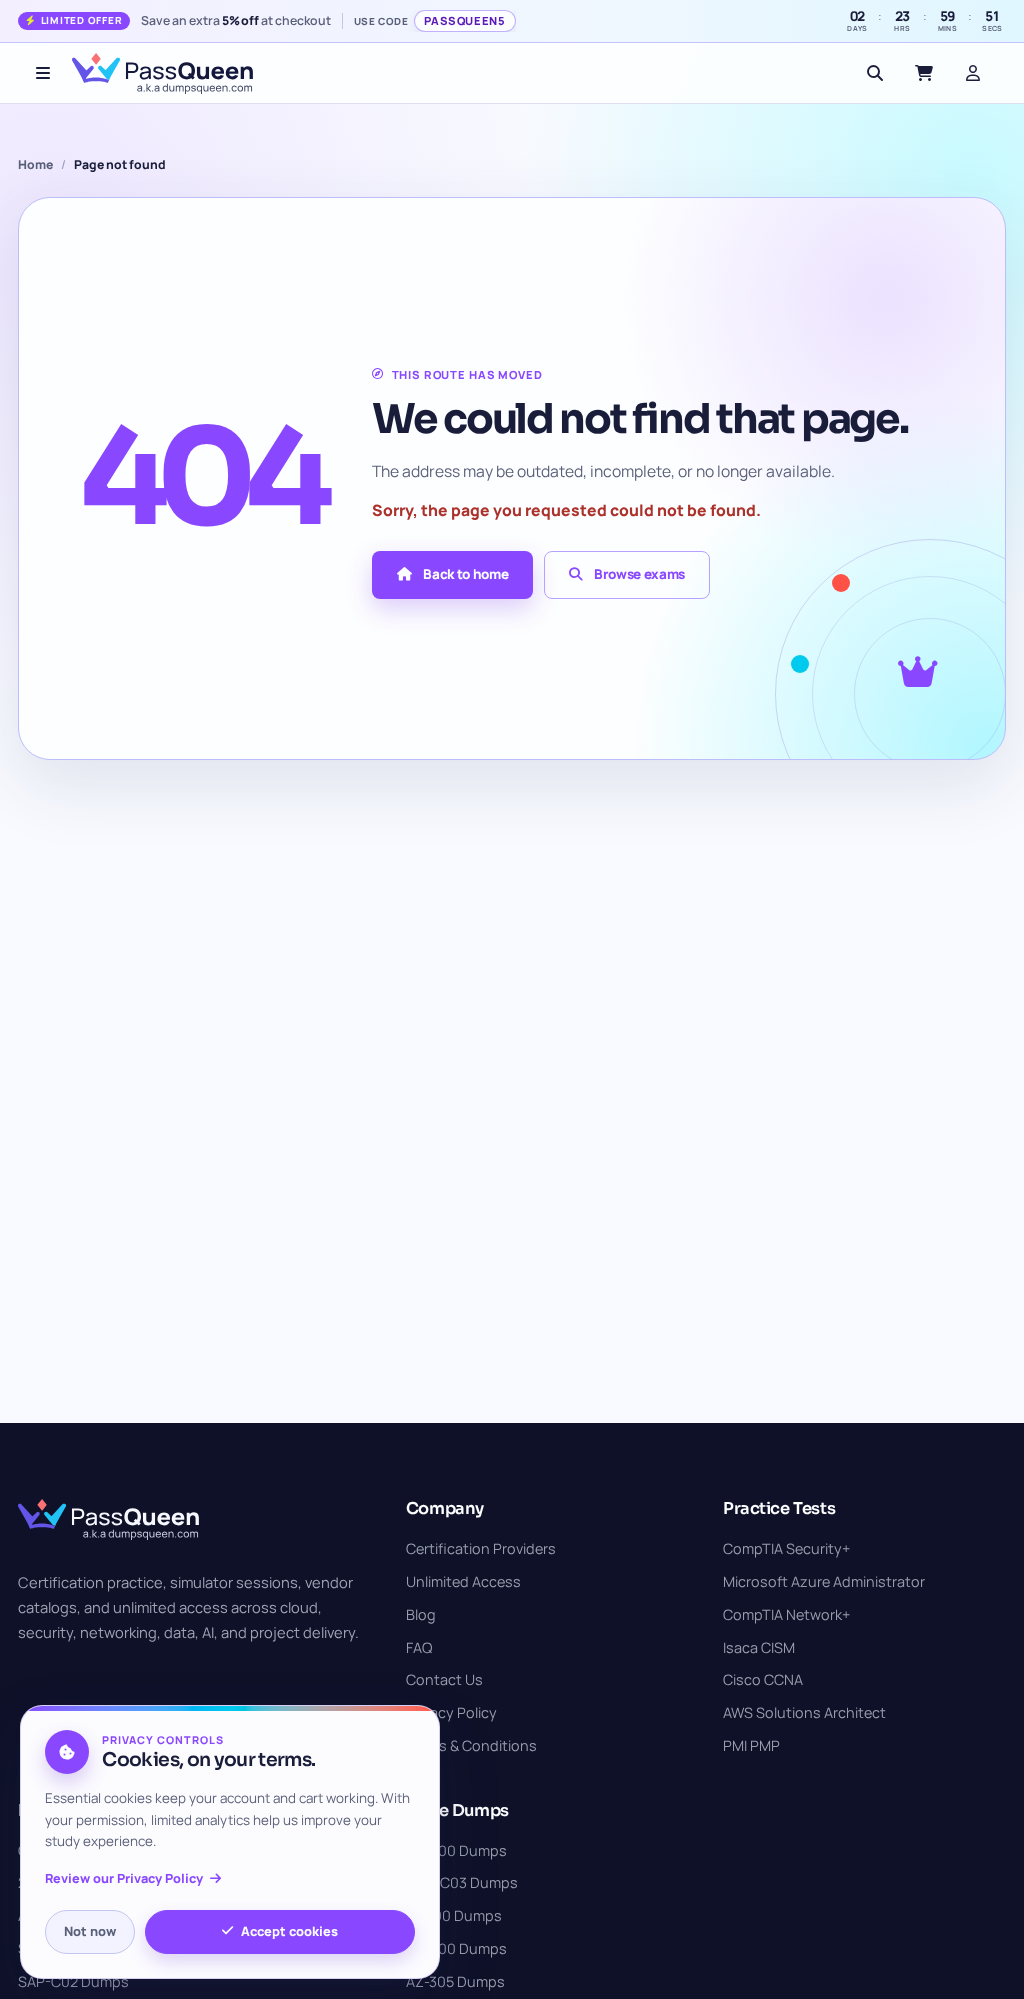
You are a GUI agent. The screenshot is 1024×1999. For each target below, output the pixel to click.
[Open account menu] (973, 73)
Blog (421, 1614)
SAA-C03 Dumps (462, 1882)
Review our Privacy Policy (124, 1878)
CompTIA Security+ (786, 1548)
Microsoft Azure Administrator (824, 1581)
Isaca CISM (759, 1647)
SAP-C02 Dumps (73, 1981)
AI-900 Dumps (454, 1915)
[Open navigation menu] (43, 73)
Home (35, 164)
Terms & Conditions (471, 1745)
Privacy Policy (451, 1712)
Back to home (465, 574)
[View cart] (924, 73)
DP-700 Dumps (456, 1948)
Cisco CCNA (763, 1679)
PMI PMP (751, 1745)
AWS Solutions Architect (804, 1712)
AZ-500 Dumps (456, 1850)
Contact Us (444, 1679)
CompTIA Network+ (786, 1614)
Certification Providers (481, 1548)
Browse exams (639, 574)
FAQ (419, 1647)
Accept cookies (289, 1931)
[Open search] (875, 73)
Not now (90, 1931)
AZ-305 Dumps (455, 1981)
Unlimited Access (463, 1581)
